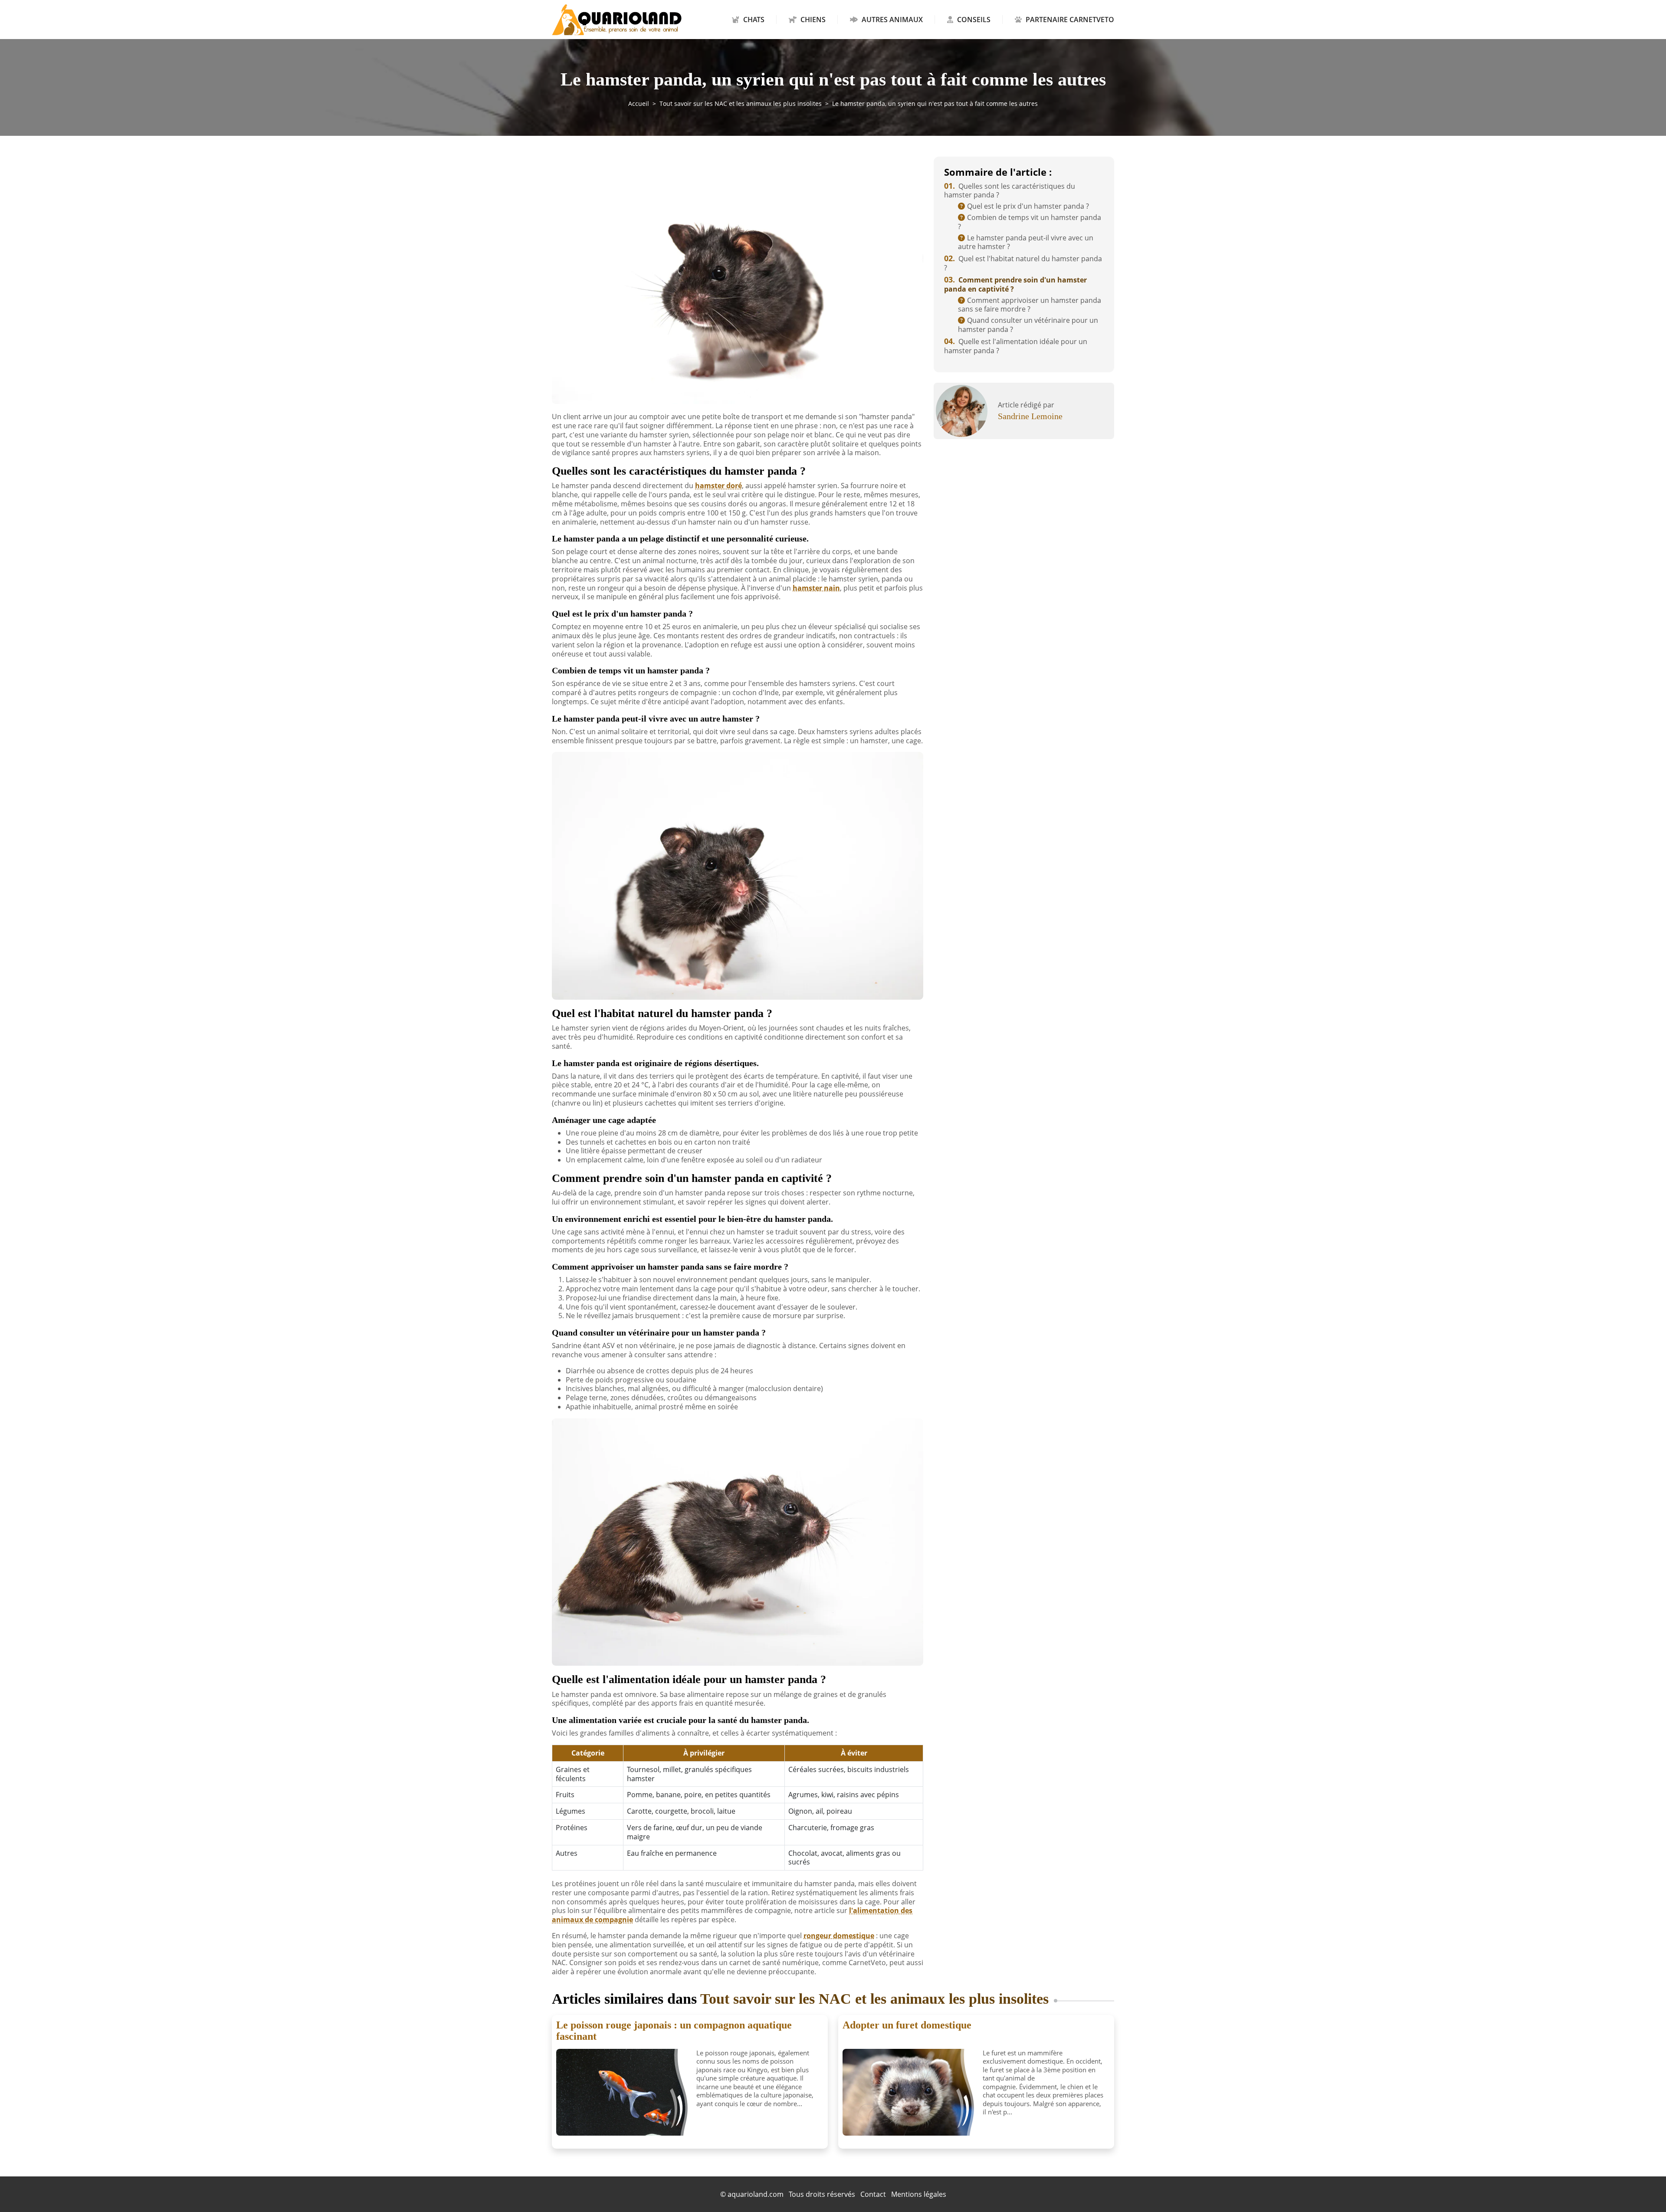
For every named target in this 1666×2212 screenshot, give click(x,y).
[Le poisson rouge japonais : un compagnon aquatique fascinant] (623, 2092)
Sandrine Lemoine (1030, 416)
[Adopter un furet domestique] (909, 2092)
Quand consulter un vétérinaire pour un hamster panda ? (1028, 325)
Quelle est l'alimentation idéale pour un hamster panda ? (1016, 346)
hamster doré (718, 486)
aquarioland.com (756, 2194)
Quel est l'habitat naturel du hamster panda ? (1023, 263)
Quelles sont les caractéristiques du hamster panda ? (1010, 191)
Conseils (974, 20)
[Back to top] (1642, 2188)
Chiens (813, 20)
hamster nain (816, 588)
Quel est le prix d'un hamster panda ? (1028, 206)
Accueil (639, 103)
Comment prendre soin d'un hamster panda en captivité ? (1015, 284)
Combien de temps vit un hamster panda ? (1030, 222)
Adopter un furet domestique (907, 2025)
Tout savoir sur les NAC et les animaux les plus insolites (741, 103)
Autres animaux (892, 20)
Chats (754, 20)
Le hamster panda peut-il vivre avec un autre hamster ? (1026, 242)
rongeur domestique (839, 1936)
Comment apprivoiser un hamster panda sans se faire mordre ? (1030, 305)
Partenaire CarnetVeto (1069, 20)
